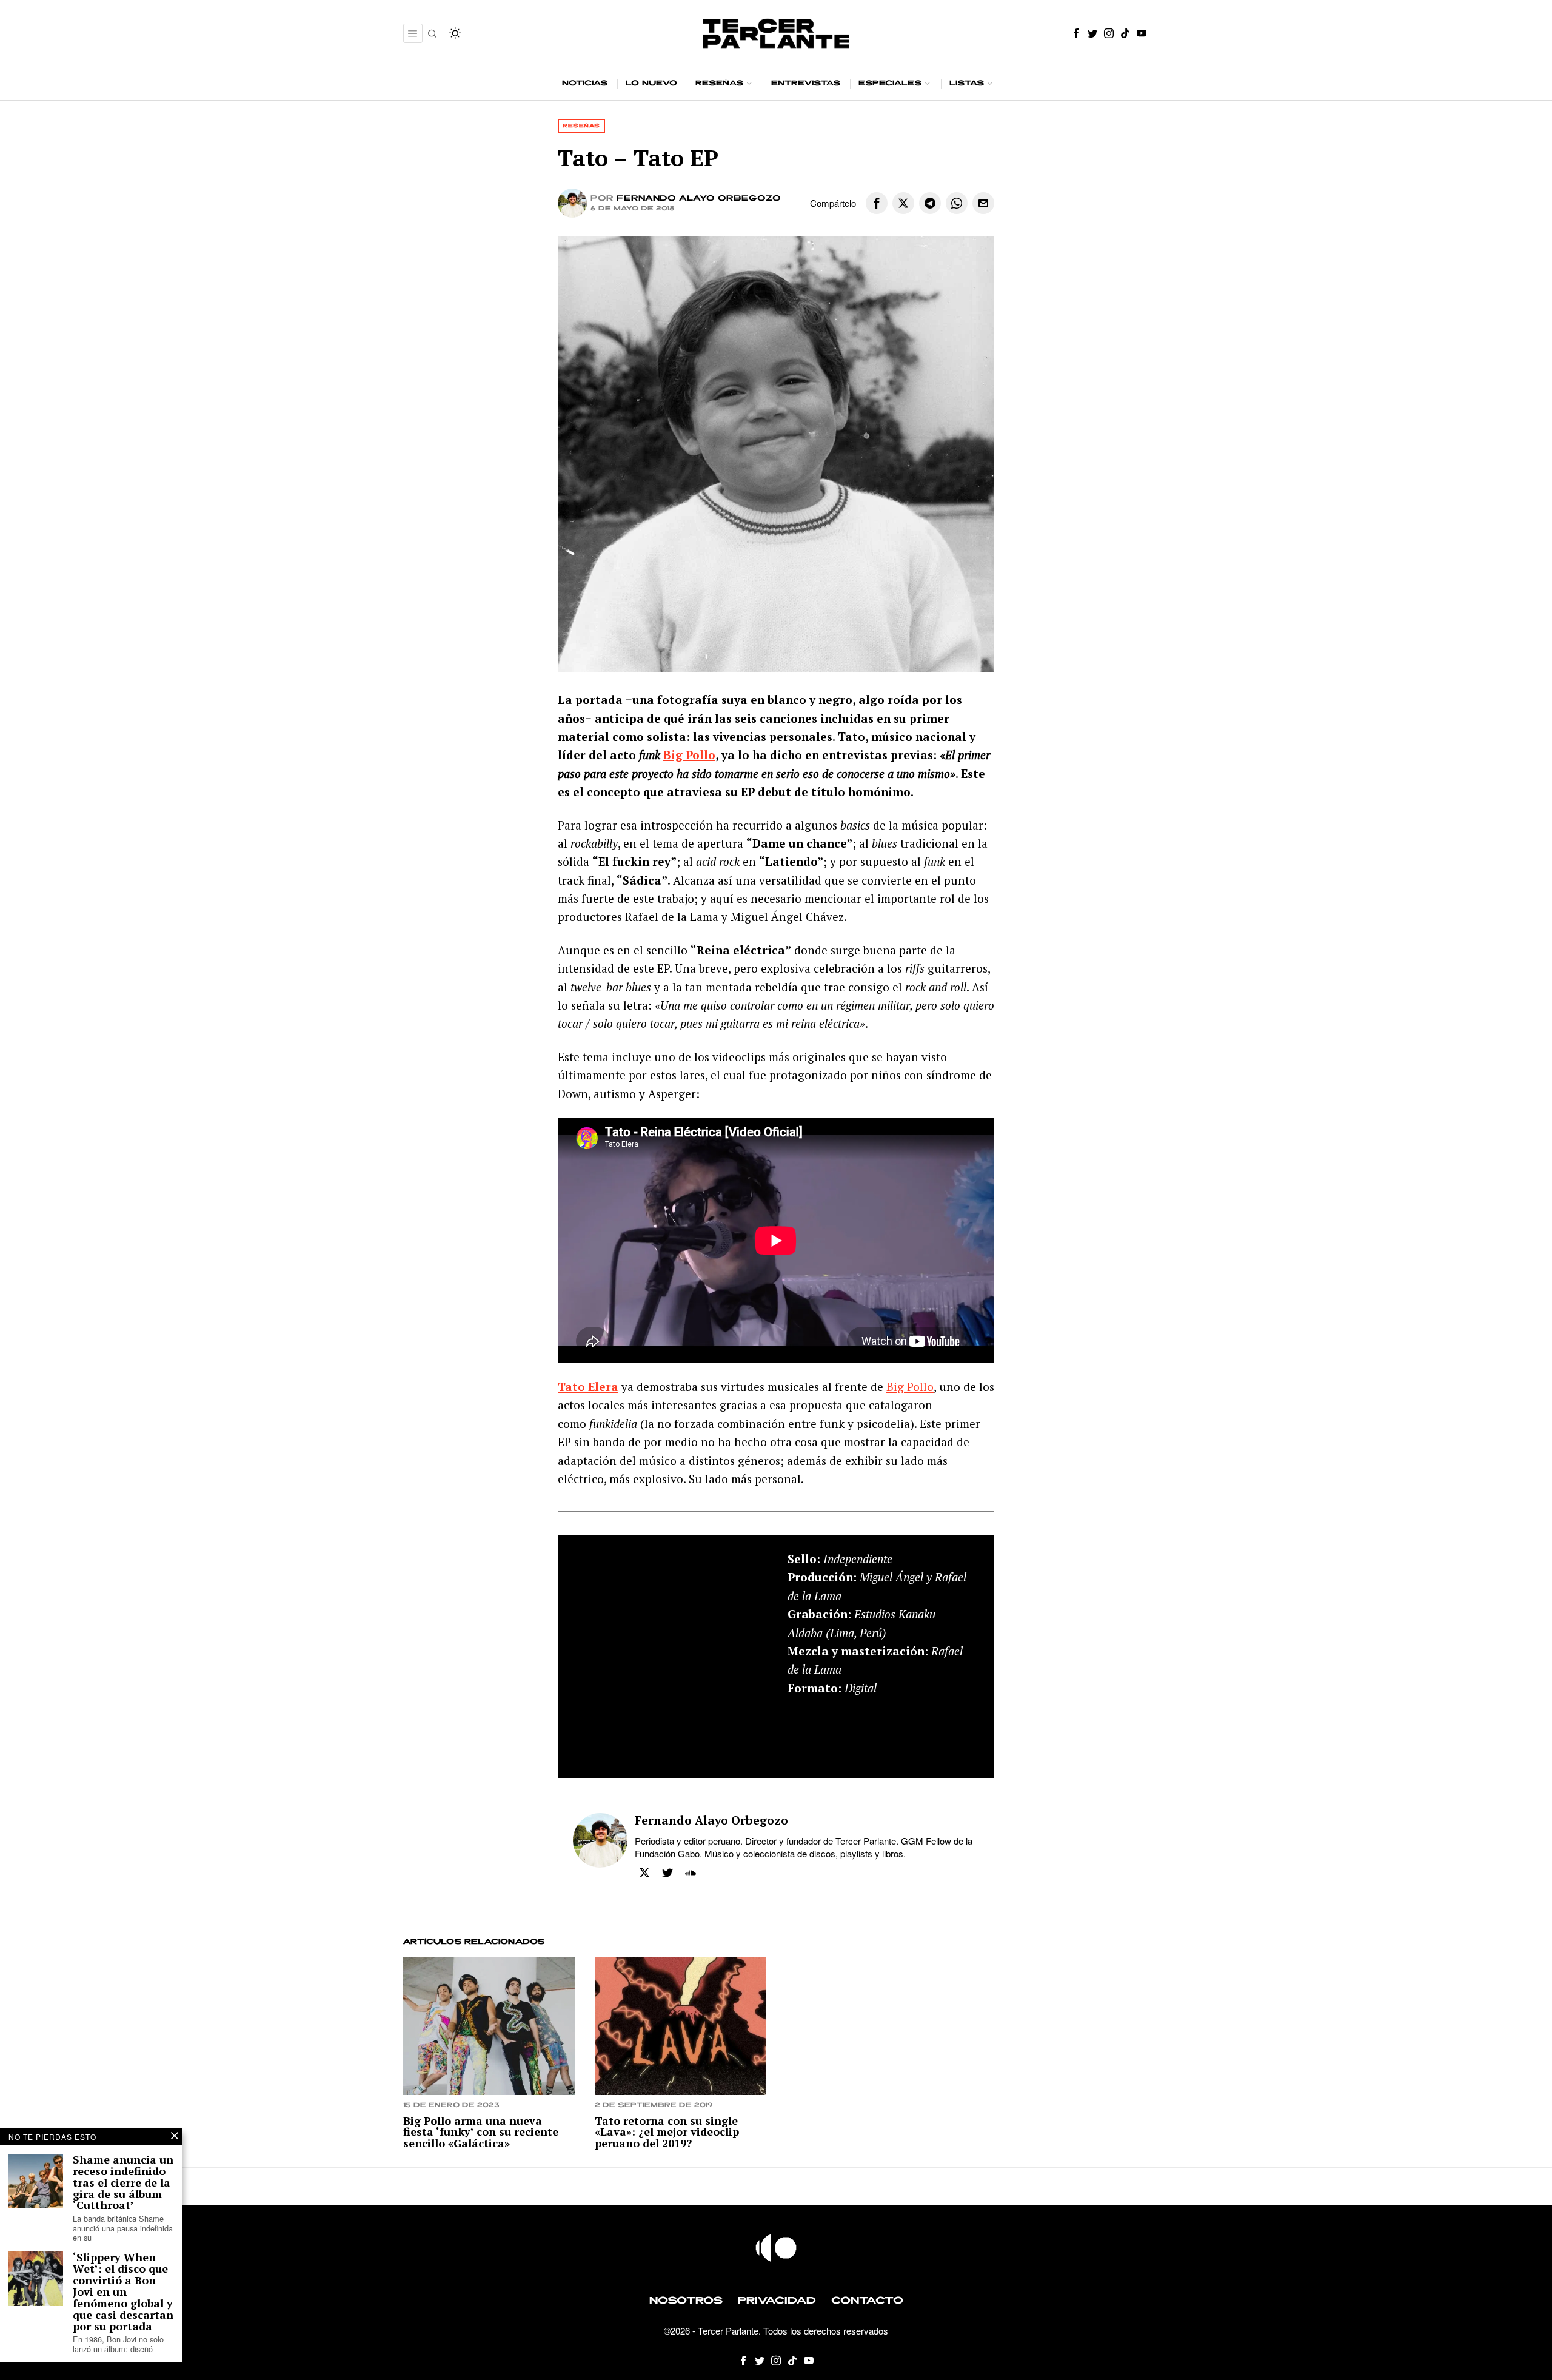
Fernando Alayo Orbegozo (699, 199)
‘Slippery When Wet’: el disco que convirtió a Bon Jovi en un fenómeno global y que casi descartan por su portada (123, 2291)
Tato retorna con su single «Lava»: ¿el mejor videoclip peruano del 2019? (667, 2132)
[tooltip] (1076, 33)
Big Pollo (689, 755)
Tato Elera (588, 1386)
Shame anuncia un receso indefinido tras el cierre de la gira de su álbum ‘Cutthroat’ (123, 2182)
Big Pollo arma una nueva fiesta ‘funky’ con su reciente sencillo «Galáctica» (481, 2132)
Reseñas (581, 126)
